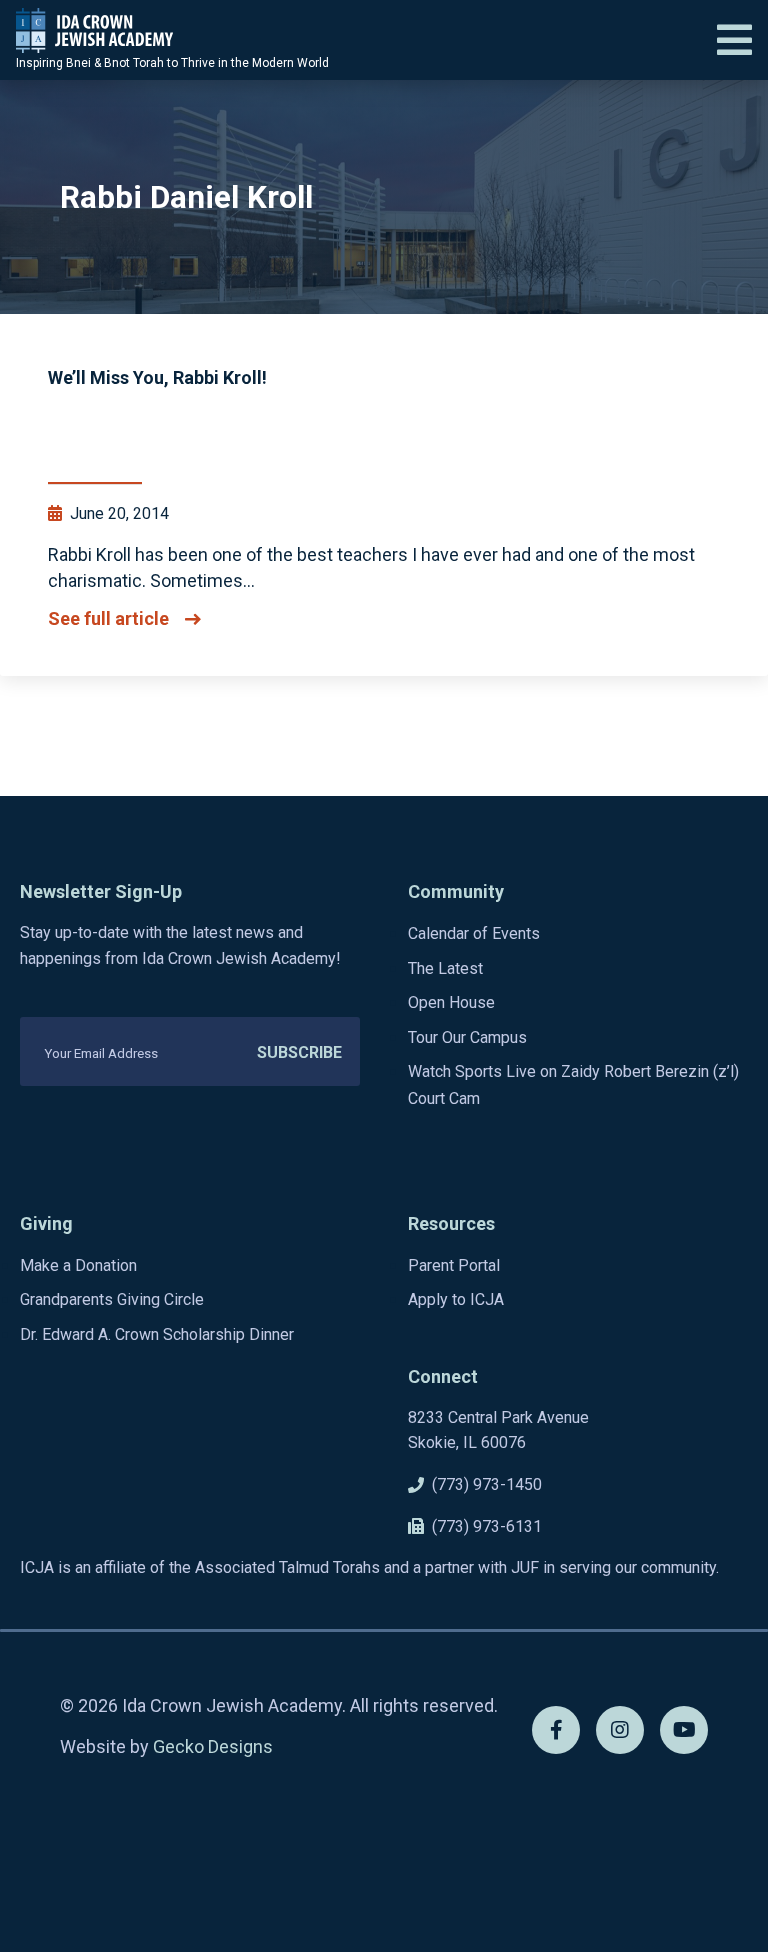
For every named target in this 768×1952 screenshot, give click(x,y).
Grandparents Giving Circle (112, 1299)
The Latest (445, 968)
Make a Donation (78, 1265)
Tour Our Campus (467, 1037)
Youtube (684, 1730)
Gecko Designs (213, 1746)
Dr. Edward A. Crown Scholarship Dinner (157, 1334)
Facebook (556, 1730)
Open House (451, 1002)
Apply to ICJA (456, 1299)
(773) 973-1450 (487, 1484)
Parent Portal (454, 1265)
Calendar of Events (474, 933)
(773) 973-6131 (487, 1526)
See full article (108, 619)
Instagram (620, 1730)
